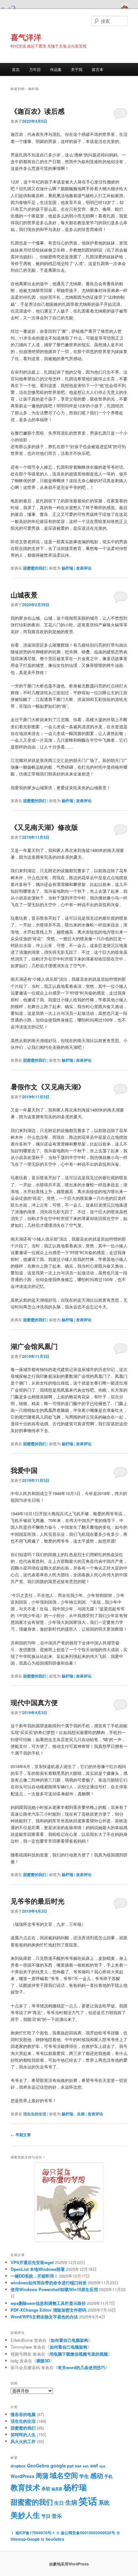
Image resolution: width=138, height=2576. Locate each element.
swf (94, 2465)
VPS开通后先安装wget (32, 2262)
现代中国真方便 (34, 1702)
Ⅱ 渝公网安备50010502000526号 (86, 2533)
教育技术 (25, 2487)
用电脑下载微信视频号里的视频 (79, 2354)
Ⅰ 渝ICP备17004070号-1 (33, 2533)
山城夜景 (24, 595)
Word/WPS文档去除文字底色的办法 (44, 2317)
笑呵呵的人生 (23, 2434)
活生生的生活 (35, 2114)
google (58, 2465)
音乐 (57, 2516)
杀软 (46, 2488)
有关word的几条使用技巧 (82, 2367)
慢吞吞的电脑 (23, 2414)
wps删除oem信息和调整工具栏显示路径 (48, 2303)
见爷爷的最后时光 (38, 1901)
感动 (97, 2475)
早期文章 (21, 2135)
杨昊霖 (57, 2489)
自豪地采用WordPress (69, 2564)
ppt (70, 2466)
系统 (104, 2502)
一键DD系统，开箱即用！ (34, 2276)
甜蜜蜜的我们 (35, 568)
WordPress (22, 2476)
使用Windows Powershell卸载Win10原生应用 (54, 2289)
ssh (86, 2466)
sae (78, 2466)
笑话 (88, 2501)
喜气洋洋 (26, 37)
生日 (59, 2503)
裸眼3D (43, 2361)
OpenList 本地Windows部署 (38, 2269)
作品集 (56, 69)
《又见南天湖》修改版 (44, 827)
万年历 (35, 69)
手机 (108, 2476)
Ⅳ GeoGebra (52, 2539)
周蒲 (42, 2475)
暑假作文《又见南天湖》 (48, 1086)
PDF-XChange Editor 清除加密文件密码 (48, 2310)
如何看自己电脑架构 (69, 2340)
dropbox (18, 2466)
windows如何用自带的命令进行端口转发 (49, 2283)
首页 (16, 69)
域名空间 (64, 2475)
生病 (81, 2114)
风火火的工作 (23, 2441)
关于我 (77, 69)
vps (102, 2466)
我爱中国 (24, 1470)
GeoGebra (38, 2465)
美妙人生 (25, 2515)
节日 (46, 2516)
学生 (84, 2476)
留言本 (98, 69)
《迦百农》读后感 (38, 111)
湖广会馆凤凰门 (34, 1346)
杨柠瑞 (67, 568)
